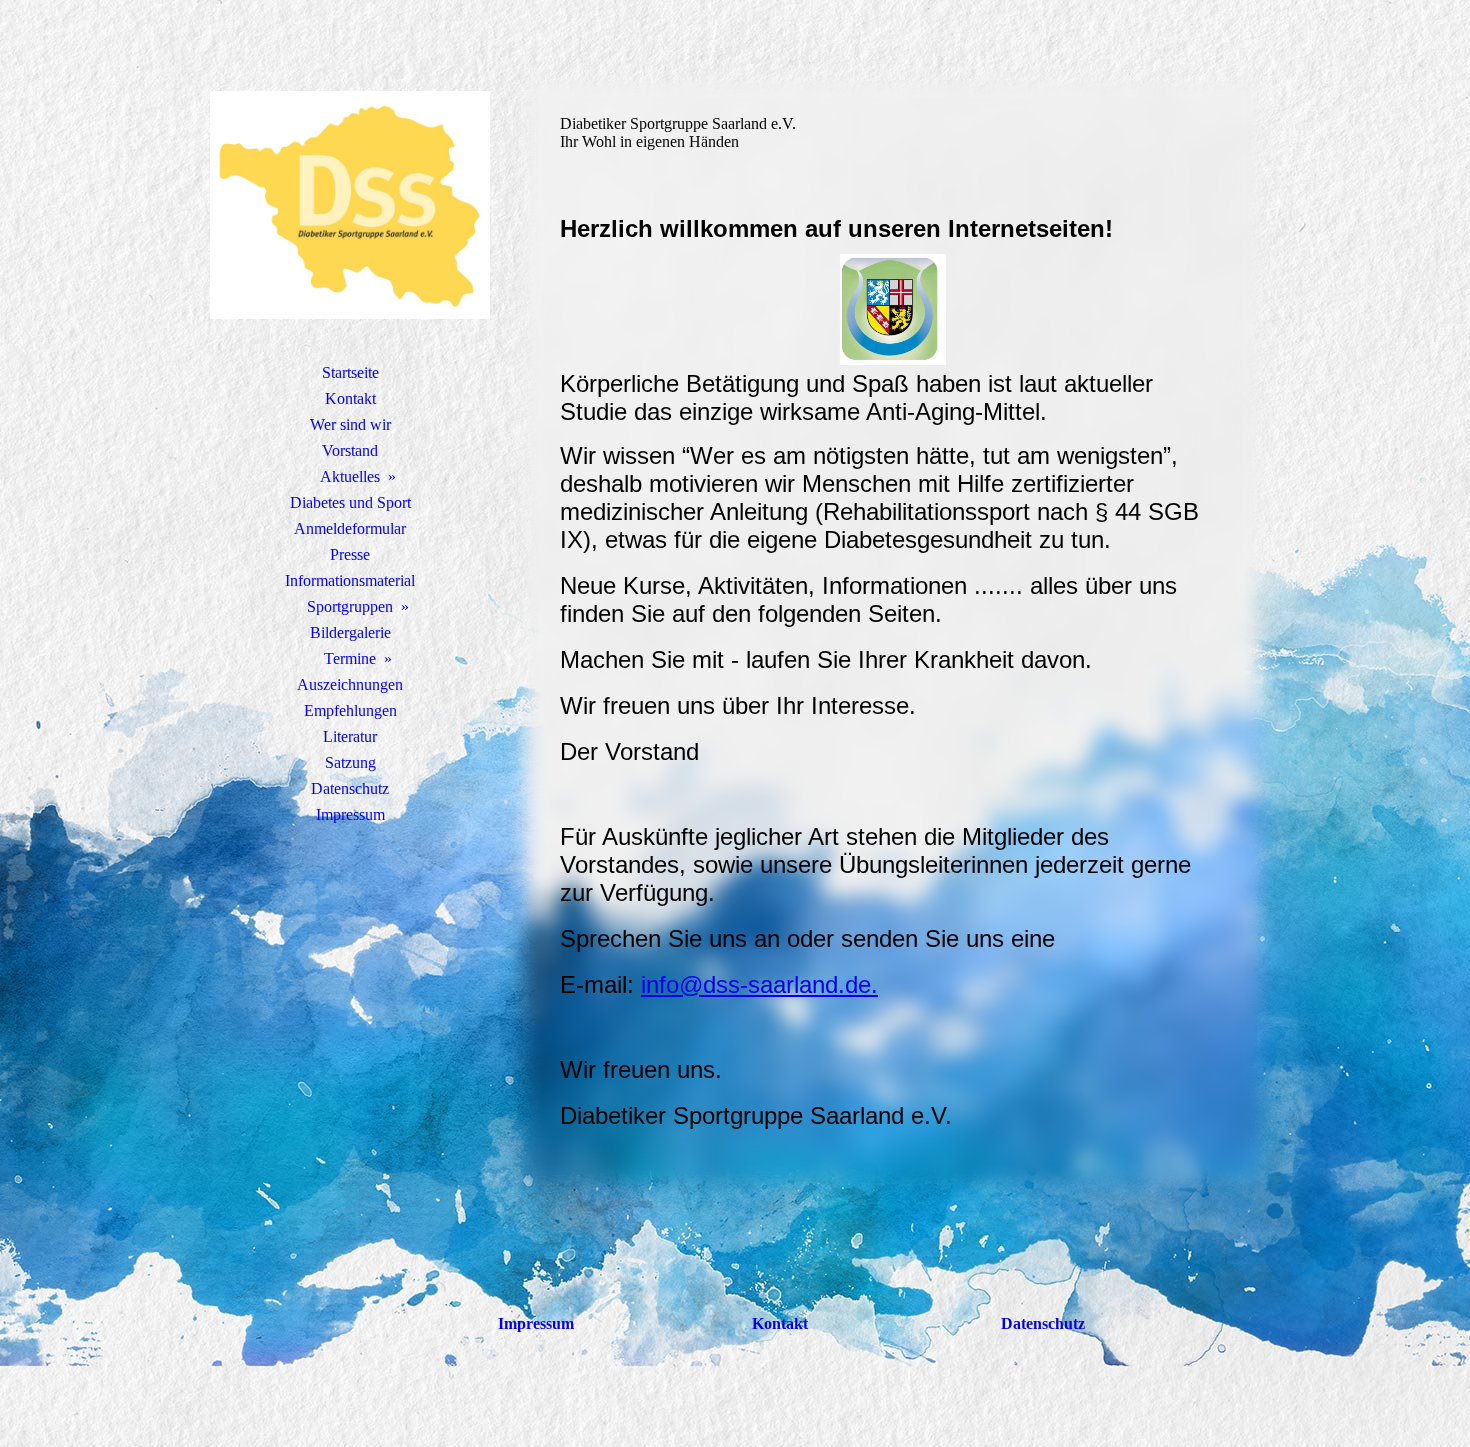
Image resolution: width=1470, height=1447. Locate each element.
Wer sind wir (350, 424)
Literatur (350, 736)
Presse (350, 554)
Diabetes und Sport (350, 502)
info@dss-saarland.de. (759, 984)
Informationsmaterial (350, 580)
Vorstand (350, 450)
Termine (350, 658)
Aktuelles (350, 476)
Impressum (350, 814)
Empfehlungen (350, 710)
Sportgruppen (350, 606)
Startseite (350, 372)
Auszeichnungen (350, 684)
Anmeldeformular (350, 528)
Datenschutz (350, 788)
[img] (350, 205)
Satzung (350, 762)
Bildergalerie (350, 632)
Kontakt (350, 398)
